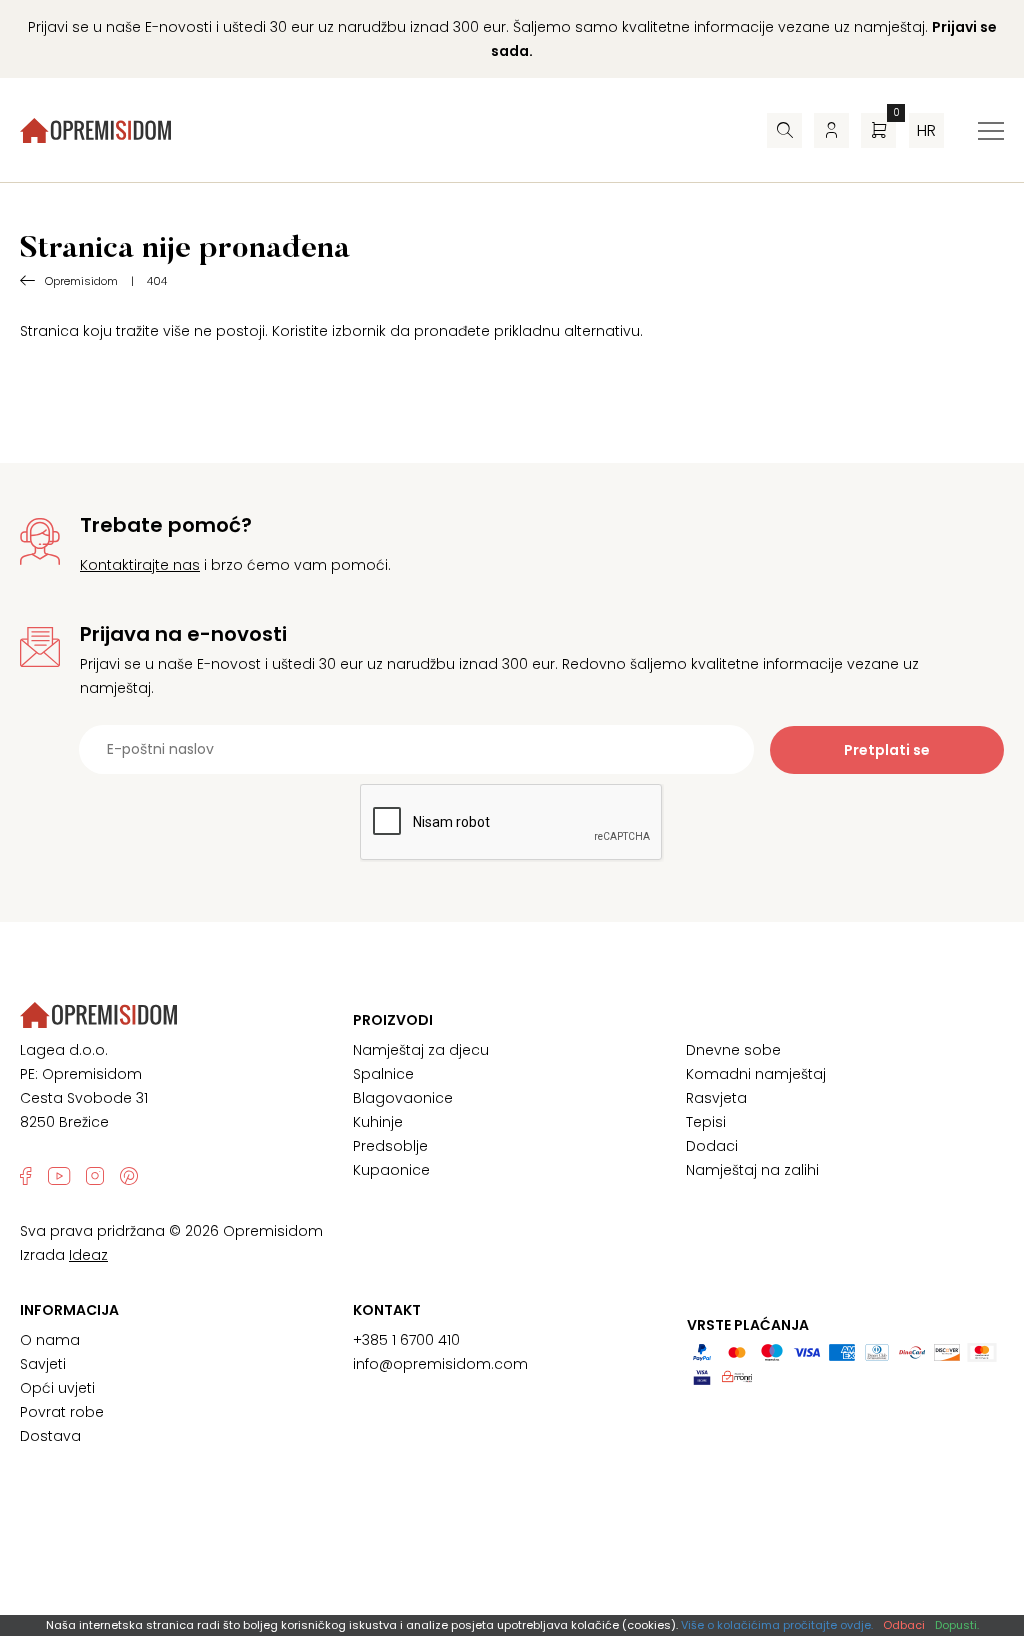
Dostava (50, 1436)
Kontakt (387, 1310)
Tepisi (706, 1122)
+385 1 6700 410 (406, 1340)
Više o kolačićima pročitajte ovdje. (777, 1625)
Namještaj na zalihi (752, 1170)
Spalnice (383, 1074)
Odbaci (904, 1625)
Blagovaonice (403, 1098)
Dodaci (712, 1146)
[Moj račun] (831, 130)
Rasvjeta (716, 1098)
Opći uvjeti (57, 1388)
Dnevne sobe (733, 1050)
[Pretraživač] (784, 130)
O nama (50, 1340)
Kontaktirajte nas (140, 565)
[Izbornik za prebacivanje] (991, 131)
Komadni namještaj (756, 1074)
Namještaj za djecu (421, 1050)
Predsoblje (390, 1146)
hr (926, 130)
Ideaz (88, 1255)
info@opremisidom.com (440, 1364)
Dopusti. (957, 1625)
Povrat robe (62, 1412)
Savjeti (43, 1364)
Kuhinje (378, 1122)
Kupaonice (391, 1170)
